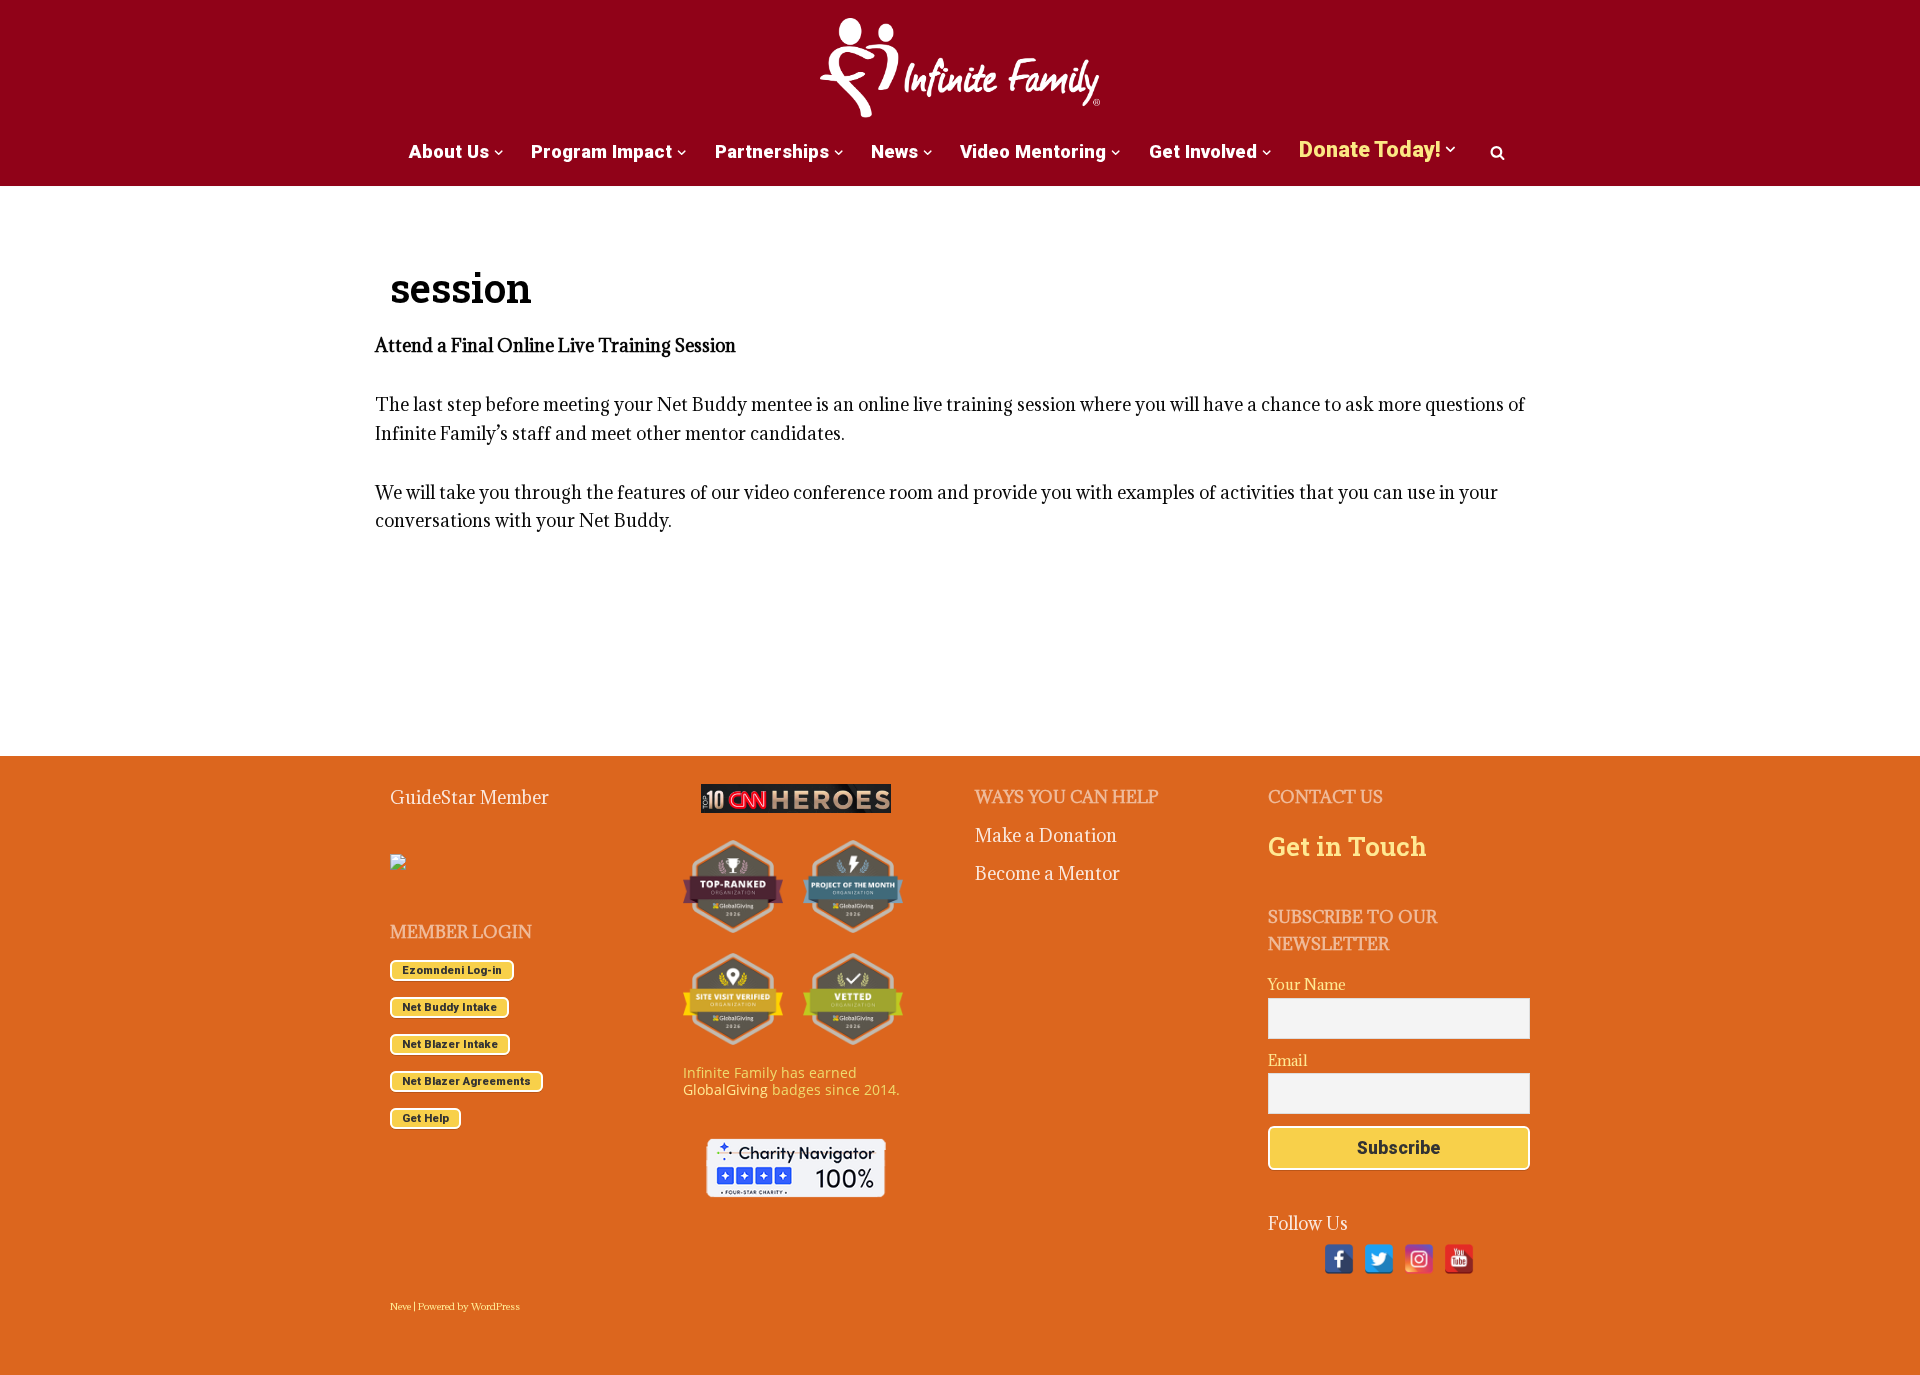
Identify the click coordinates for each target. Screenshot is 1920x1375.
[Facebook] (1339, 1259)
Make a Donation (1046, 835)
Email (1288, 1060)
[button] (498, 152)
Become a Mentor (1047, 873)
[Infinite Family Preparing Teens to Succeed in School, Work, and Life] (960, 69)
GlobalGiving (725, 1089)
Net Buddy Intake (449, 1007)
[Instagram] (1419, 1259)
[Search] (1497, 152)
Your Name (1307, 984)
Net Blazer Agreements (466, 1081)
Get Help (425, 1118)
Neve (400, 1306)
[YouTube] (1459, 1259)
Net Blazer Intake (450, 1044)
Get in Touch (1347, 846)
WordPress (495, 1306)
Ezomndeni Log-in (452, 970)
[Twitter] (1379, 1259)
